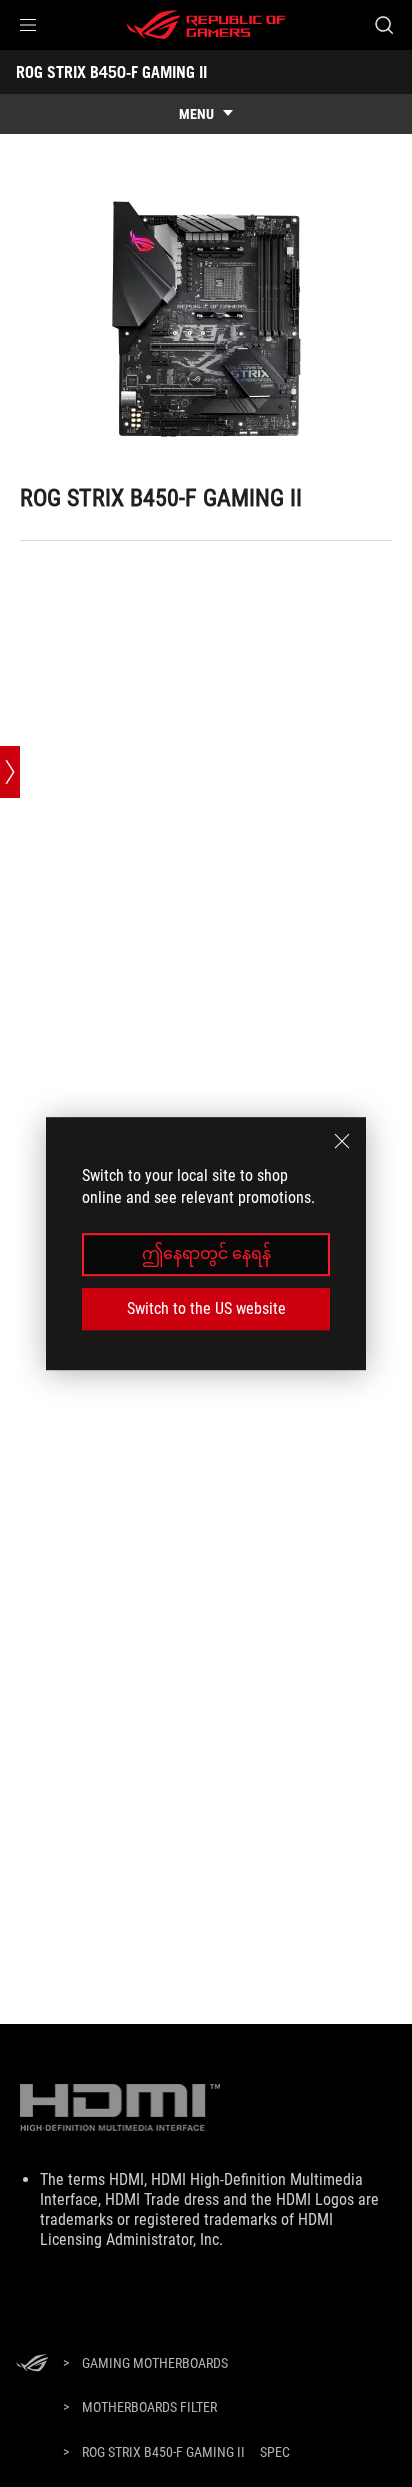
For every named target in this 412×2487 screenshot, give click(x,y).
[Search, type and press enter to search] (383, 25)
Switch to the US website (206, 1308)
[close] (342, 1141)
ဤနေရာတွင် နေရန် (206, 1254)
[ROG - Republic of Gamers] (206, 25)
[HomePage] (32, 2364)
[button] (28, 25)
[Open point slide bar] (10, 772)
